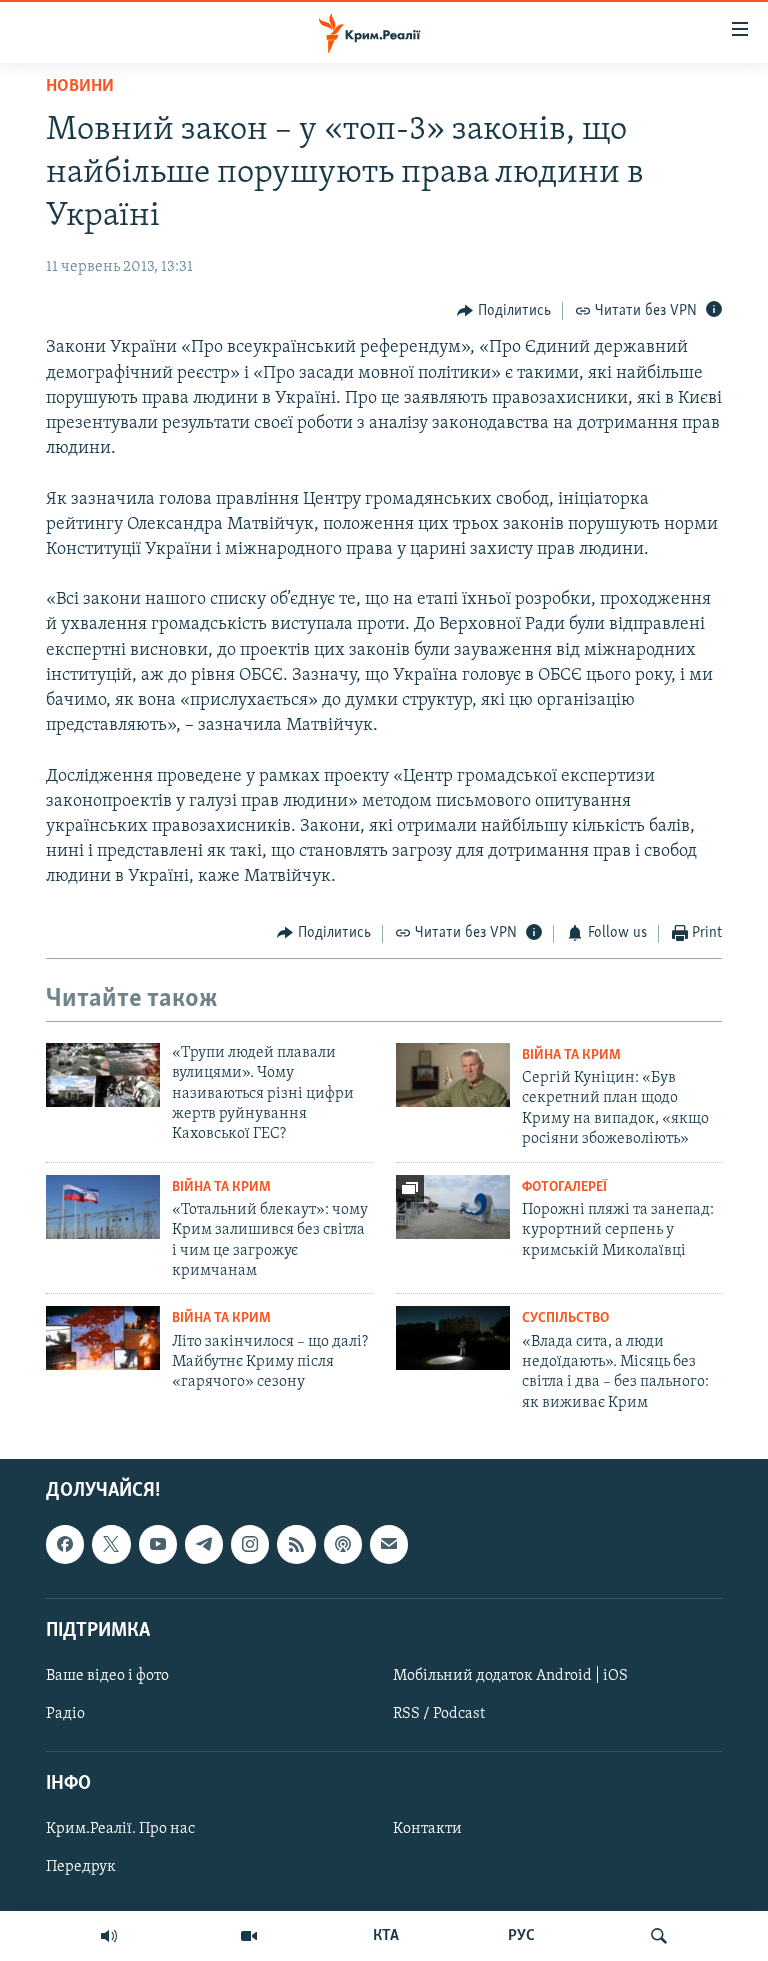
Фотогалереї (564, 1187)
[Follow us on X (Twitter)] (111, 1545)
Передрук (81, 1868)
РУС (521, 1936)
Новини (80, 87)
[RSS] (296, 1545)
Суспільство (565, 1318)
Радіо (65, 1714)
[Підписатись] (389, 1545)
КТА (386, 1936)
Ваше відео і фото (107, 1676)
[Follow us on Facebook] (65, 1545)
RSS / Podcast (439, 1714)
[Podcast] (343, 1545)
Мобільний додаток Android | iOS (510, 1676)
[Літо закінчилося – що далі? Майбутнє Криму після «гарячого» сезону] (103, 1338)
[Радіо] (109, 1936)
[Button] (504, 311)
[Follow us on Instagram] (250, 1545)
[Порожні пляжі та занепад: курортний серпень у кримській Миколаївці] (453, 1207)
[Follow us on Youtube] (158, 1545)
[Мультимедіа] (249, 1936)
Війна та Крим (571, 1055)
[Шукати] (659, 1936)
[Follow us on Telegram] (204, 1545)
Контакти (427, 1830)
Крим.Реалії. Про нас (120, 1830)
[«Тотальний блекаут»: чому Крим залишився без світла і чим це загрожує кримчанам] (103, 1207)
